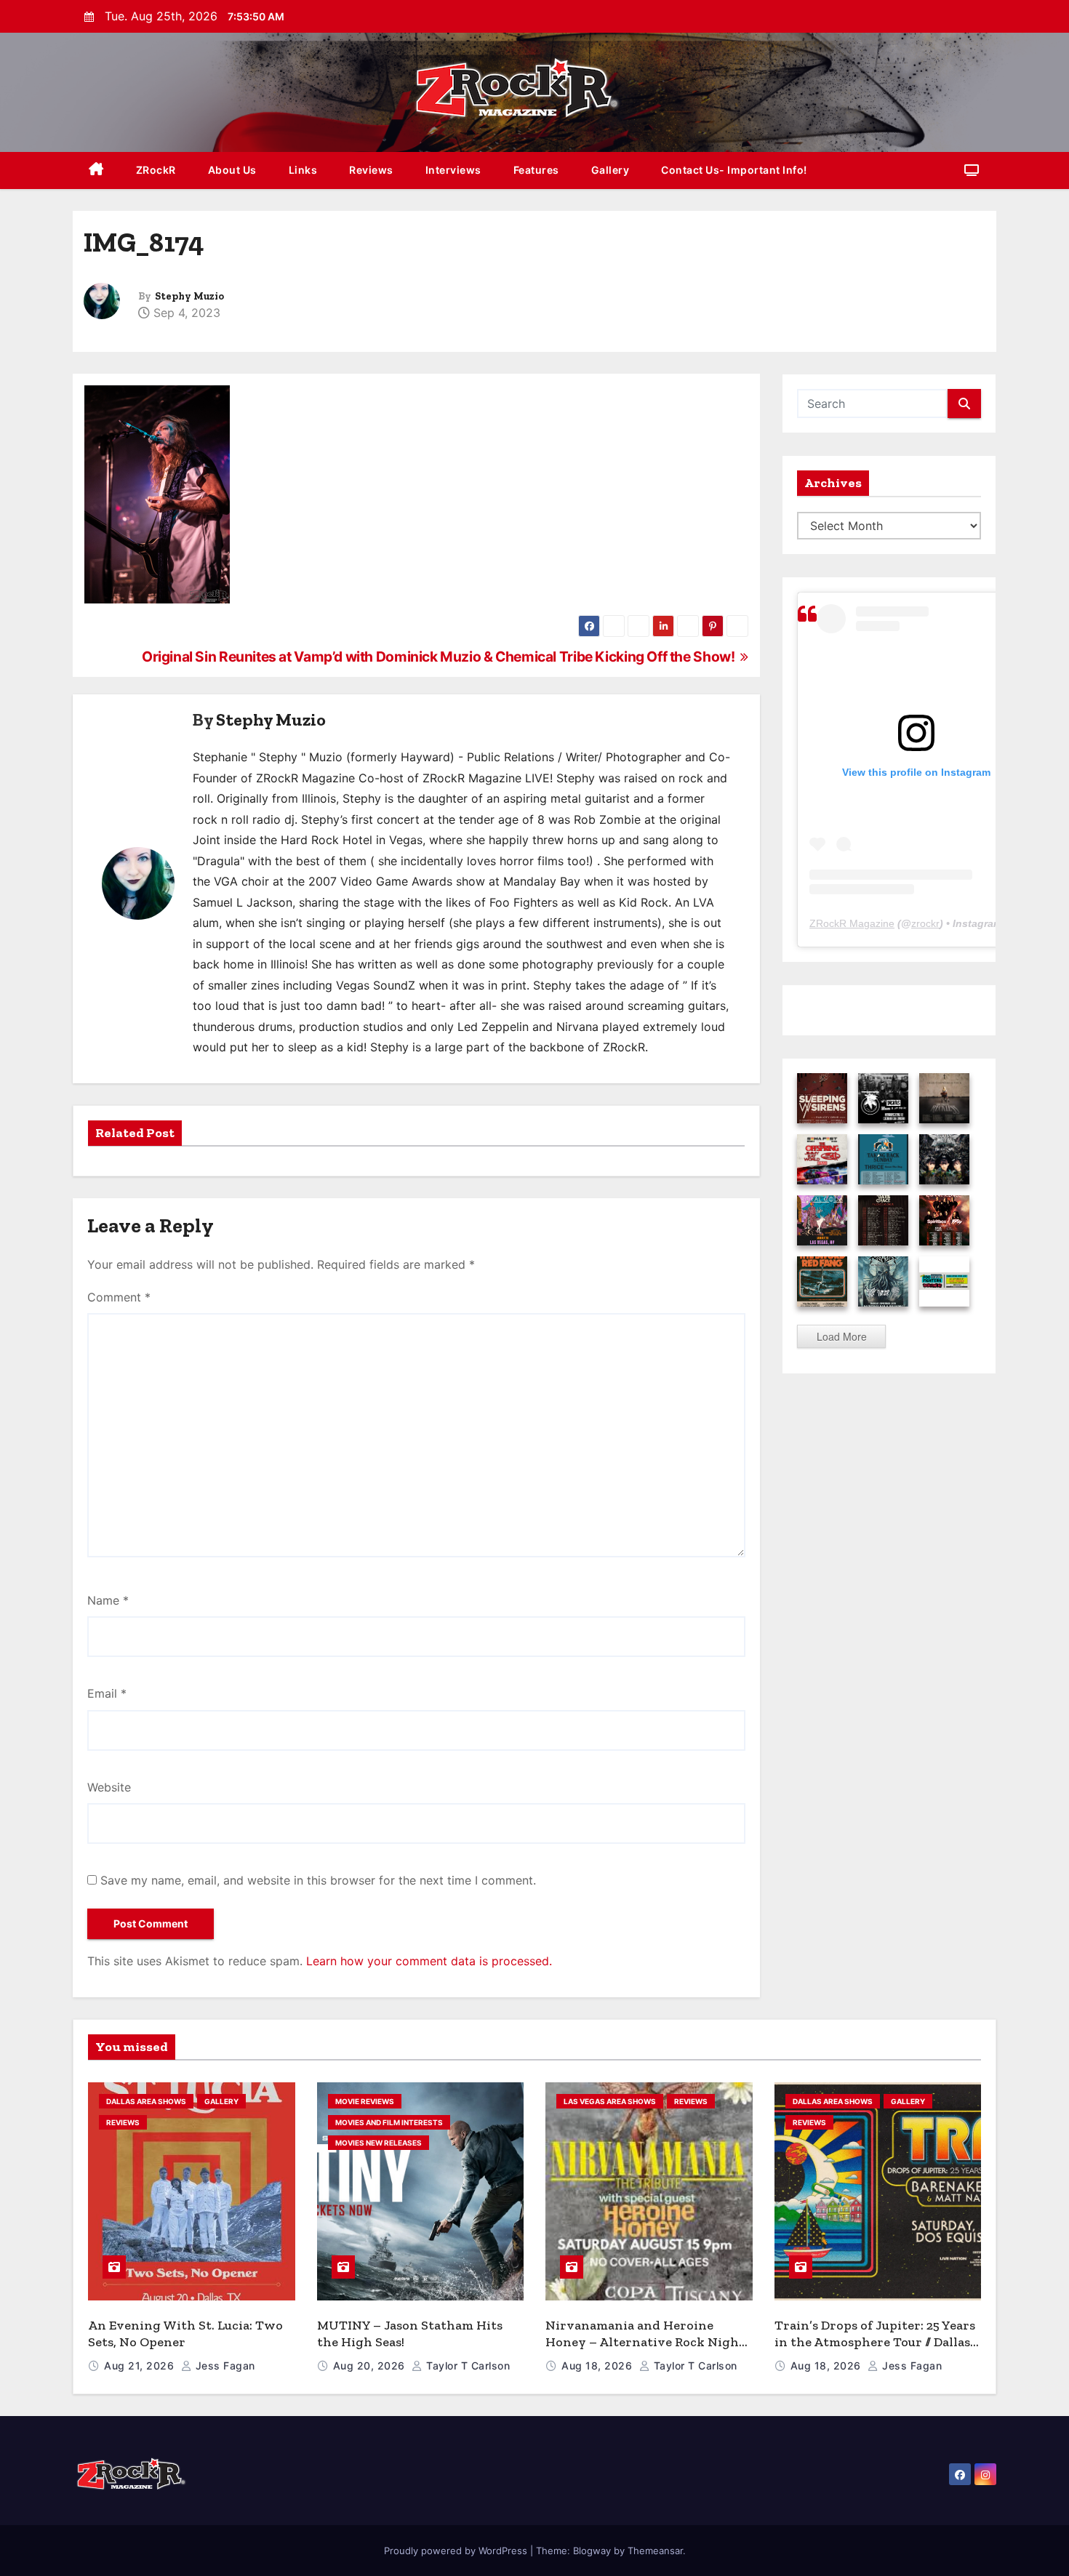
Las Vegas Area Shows (610, 2101)
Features (536, 170)
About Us (232, 170)
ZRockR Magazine (852, 923)
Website (109, 1787)
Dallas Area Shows (146, 2101)
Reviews (371, 170)
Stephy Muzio (189, 296)
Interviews (453, 170)
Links (303, 170)
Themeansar (655, 2551)
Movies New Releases (379, 2143)
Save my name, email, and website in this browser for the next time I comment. (318, 1880)
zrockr (925, 923)
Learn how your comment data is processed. (429, 1961)
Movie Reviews (365, 2101)
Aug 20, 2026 (371, 2366)
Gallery (610, 170)
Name (108, 1600)
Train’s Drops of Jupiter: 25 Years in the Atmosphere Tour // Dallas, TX (875, 2342)
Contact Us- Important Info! (734, 170)
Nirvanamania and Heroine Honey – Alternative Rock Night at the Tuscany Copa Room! (645, 2342)
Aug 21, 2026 (141, 2366)
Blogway (592, 2551)
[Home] (96, 170)
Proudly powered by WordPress (457, 2551)
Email (107, 1693)
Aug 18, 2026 (598, 2366)
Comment (119, 1297)
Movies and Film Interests (389, 2122)
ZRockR (156, 170)
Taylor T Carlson (467, 2366)
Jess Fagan (224, 2366)
